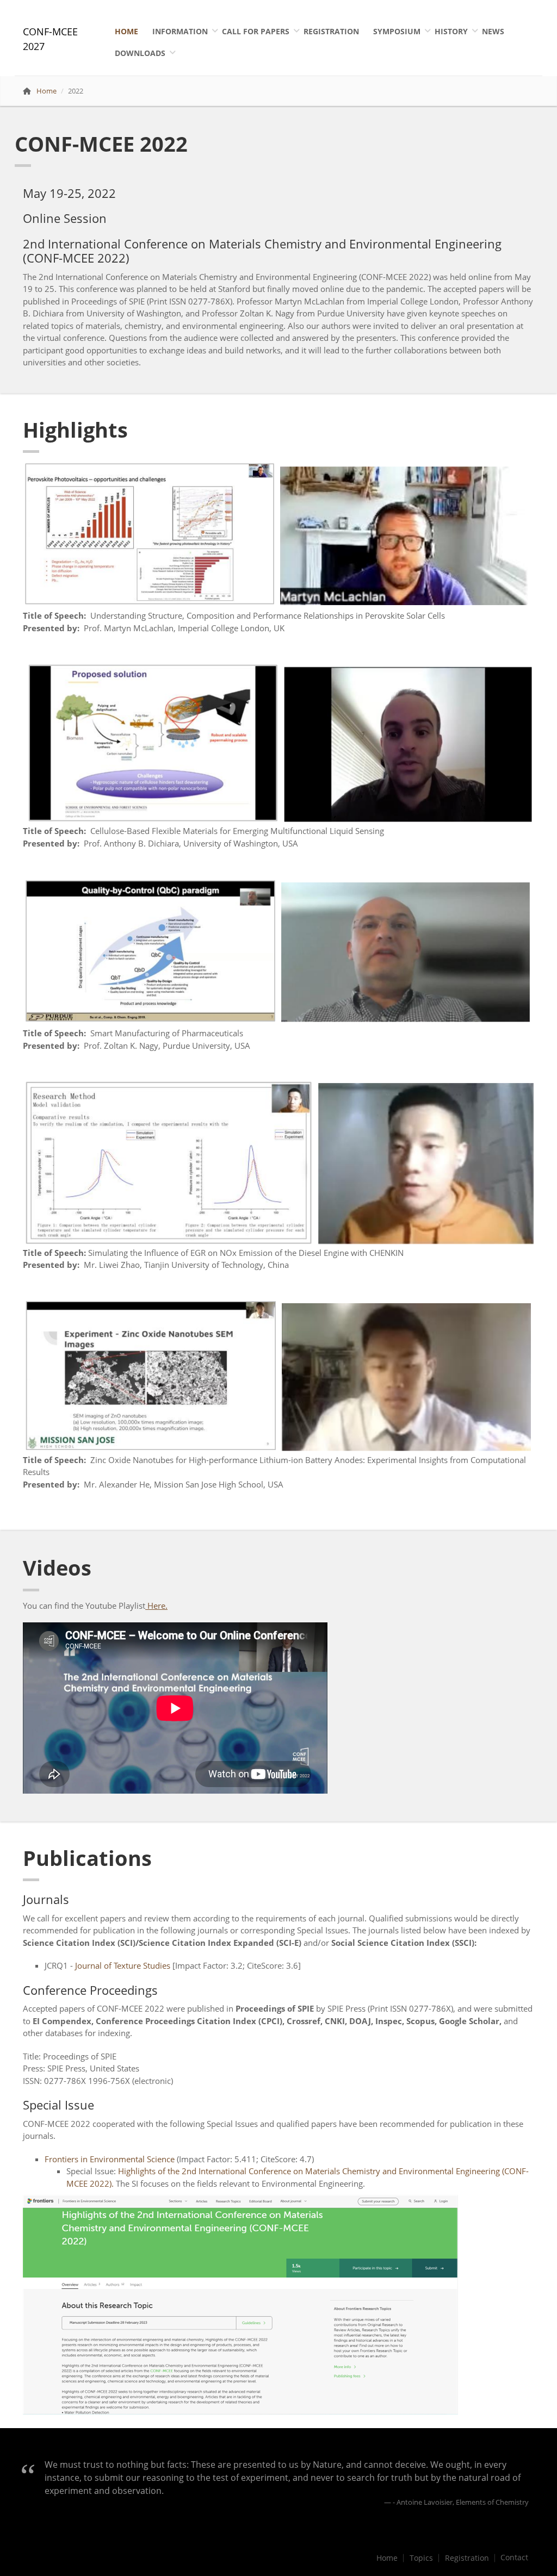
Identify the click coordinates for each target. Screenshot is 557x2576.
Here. (156, 1606)
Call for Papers (256, 31)
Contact (514, 2558)
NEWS (493, 31)
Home (126, 31)
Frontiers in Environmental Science (110, 2159)
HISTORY (451, 31)
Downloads (140, 53)
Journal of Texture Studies (123, 1965)
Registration (331, 31)
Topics (421, 2558)
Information (180, 31)
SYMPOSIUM (397, 31)
